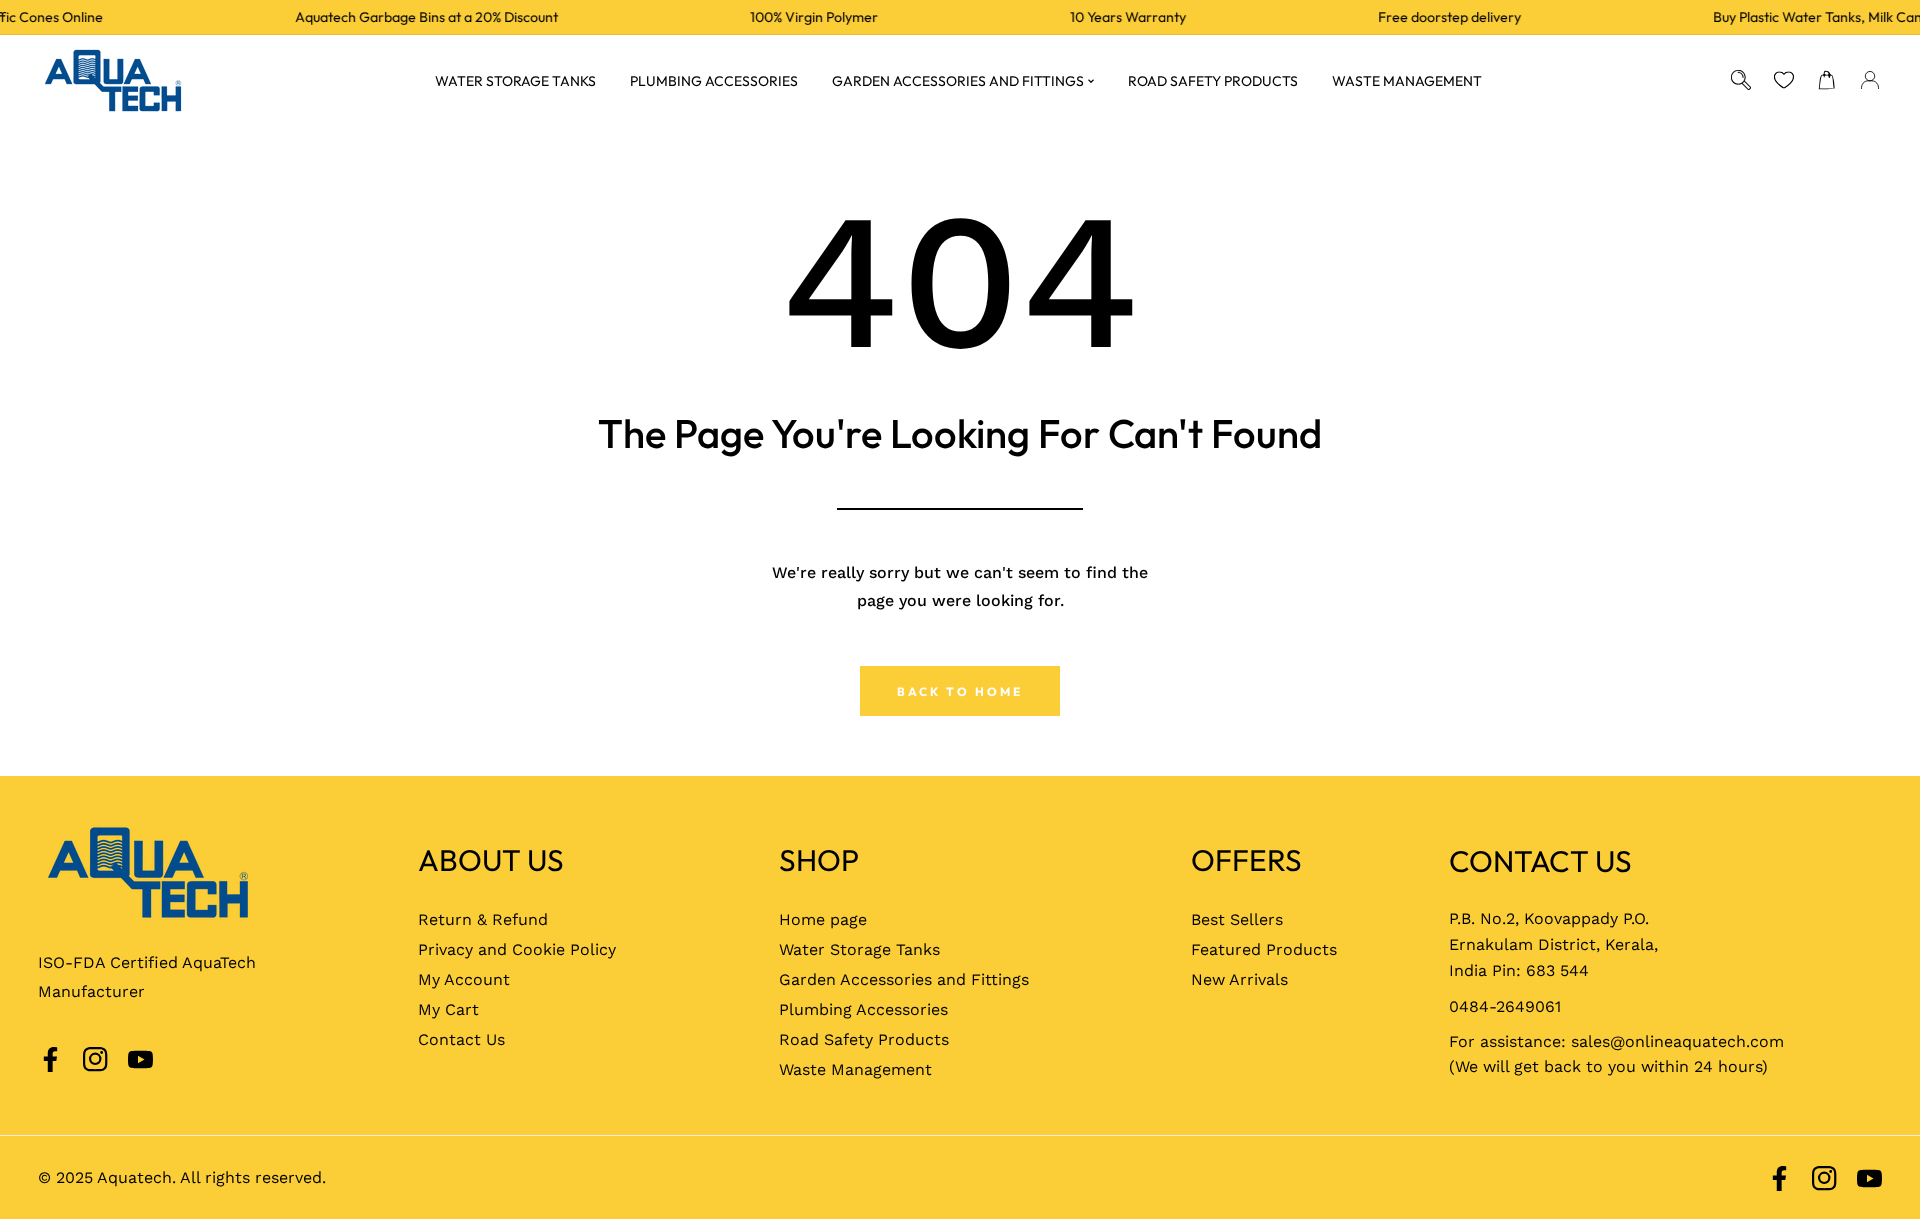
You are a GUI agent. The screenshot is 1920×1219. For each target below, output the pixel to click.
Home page (823, 919)
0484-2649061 (1505, 1006)
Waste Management (855, 1069)
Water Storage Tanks (859, 949)
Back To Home (960, 691)
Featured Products (1264, 949)
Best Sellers (1237, 919)
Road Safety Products (864, 1039)
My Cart (448, 1009)
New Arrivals (1239, 979)
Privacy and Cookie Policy (517, 949)
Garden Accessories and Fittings (904, 979)
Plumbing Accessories (863, 1009)
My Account (464, 979)
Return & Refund (483, 919)
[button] (1827, 80)
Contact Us (461, 1039)
